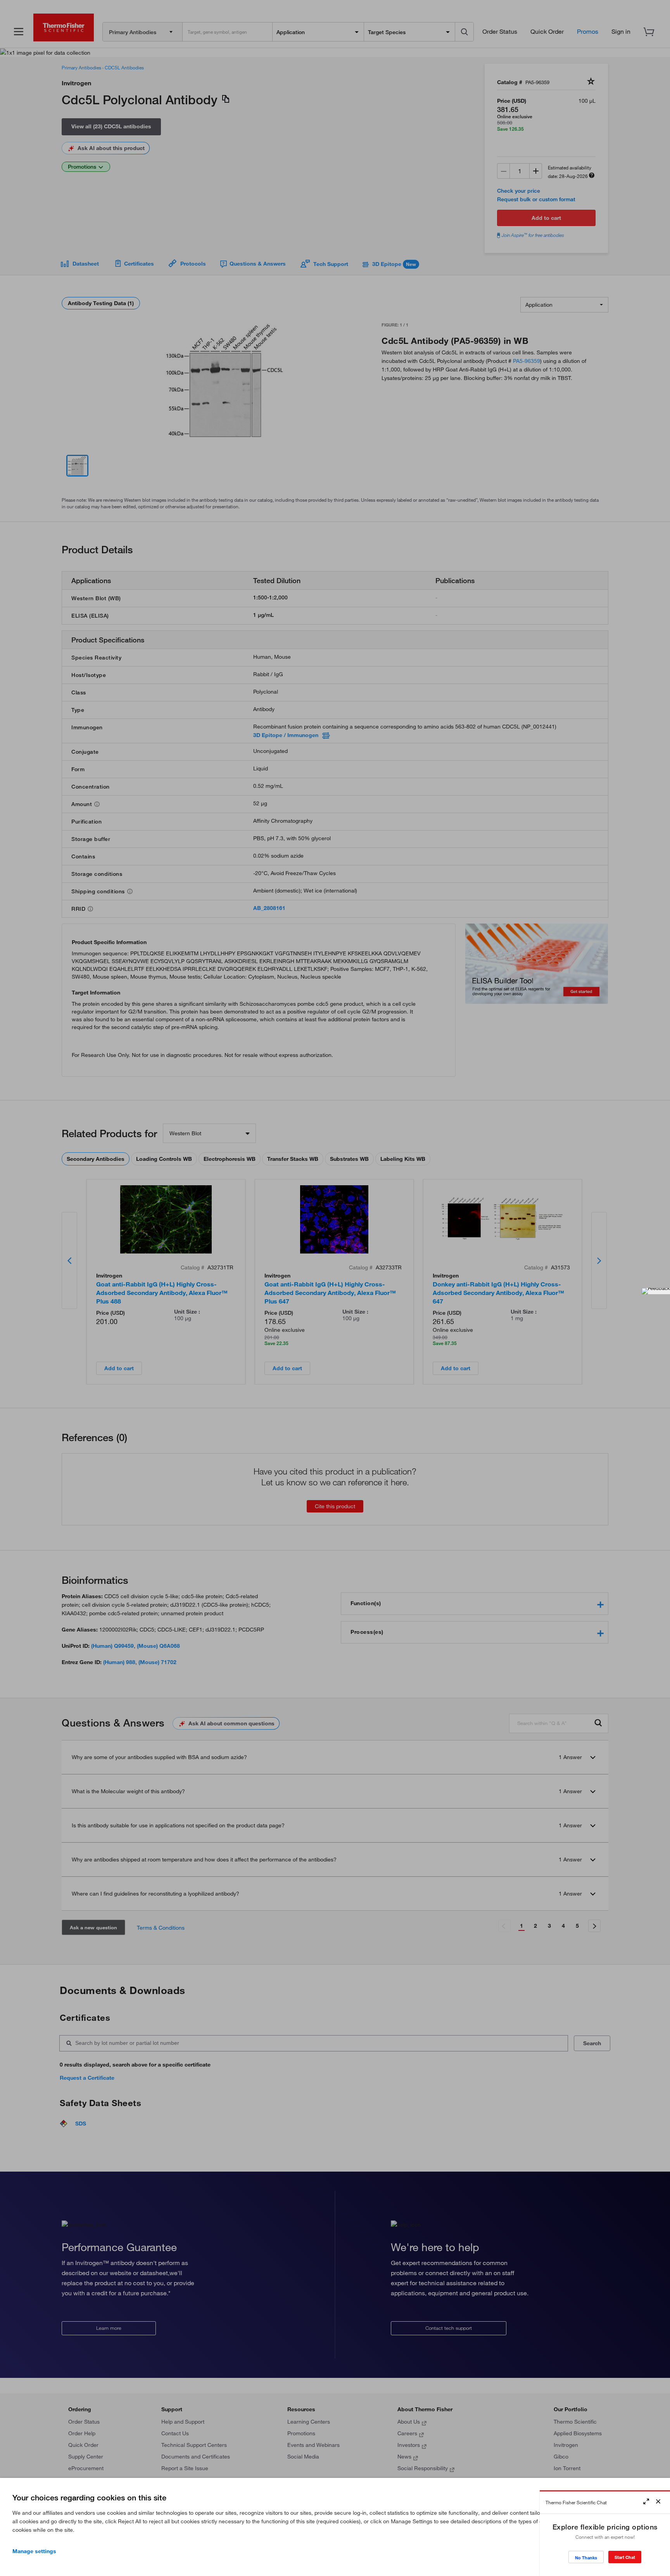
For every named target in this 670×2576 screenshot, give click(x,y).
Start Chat (625, 2557)
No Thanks (586, 2558)
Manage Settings (34, 2551)
